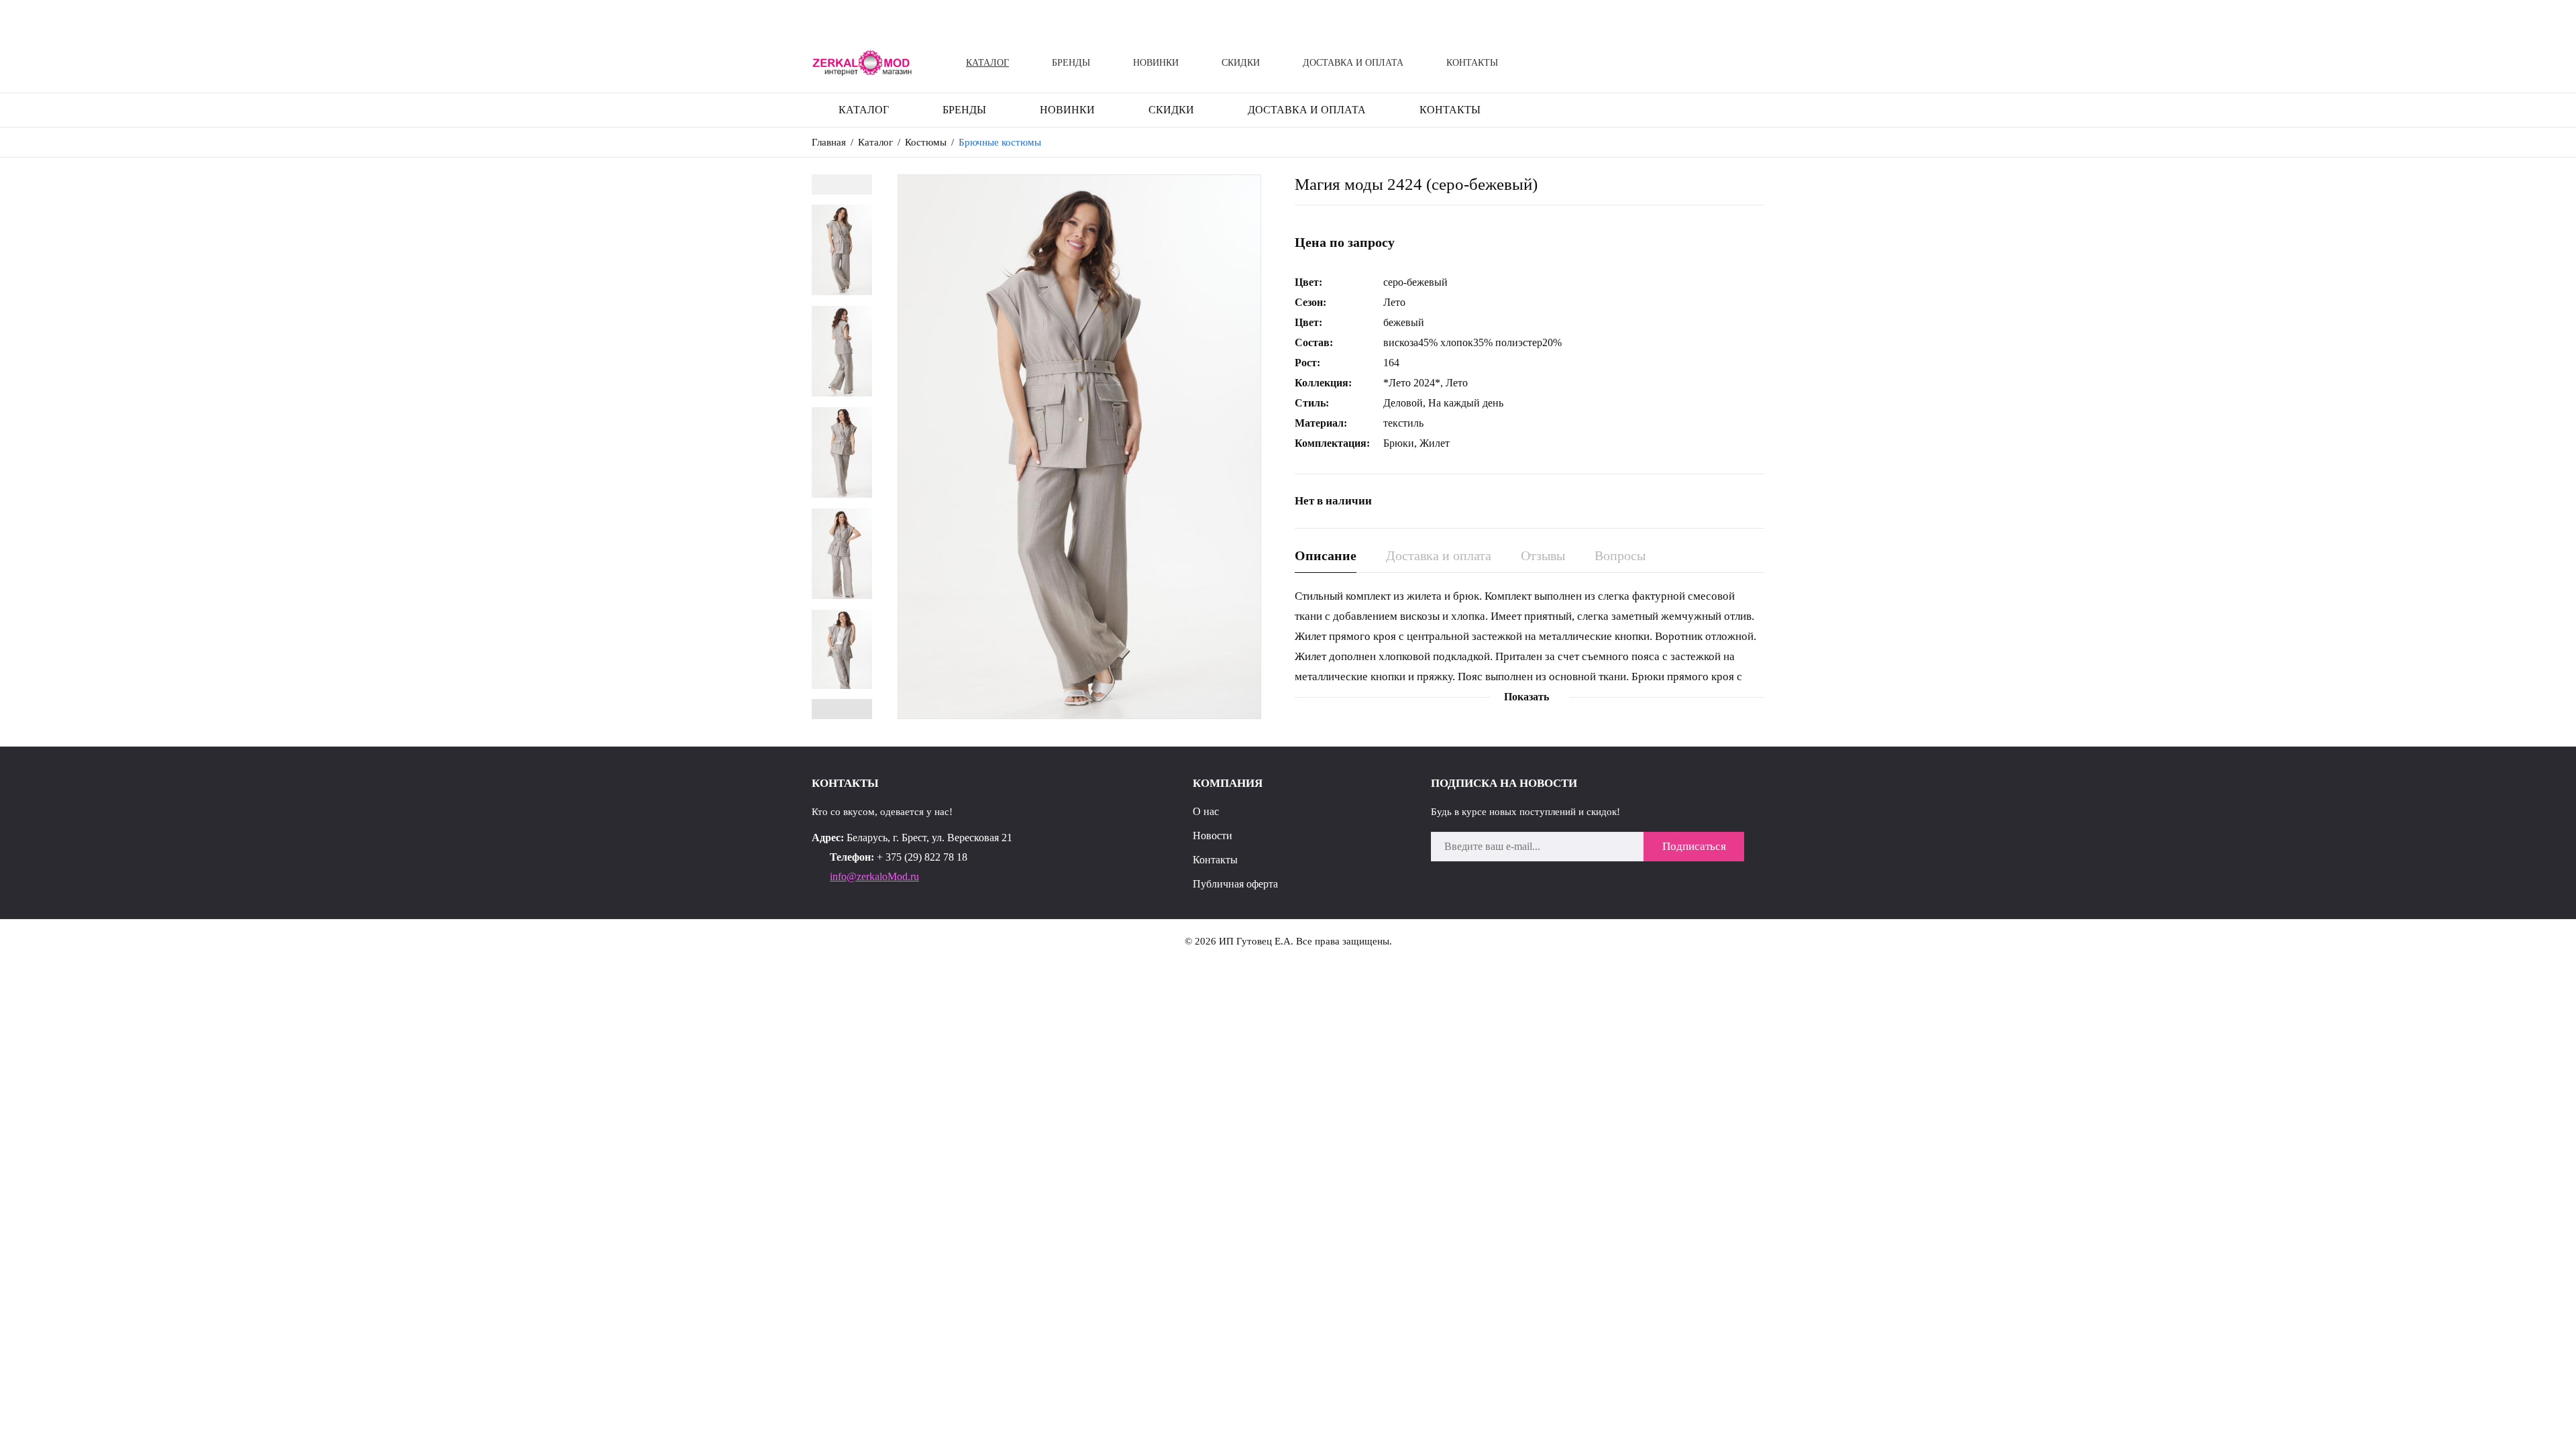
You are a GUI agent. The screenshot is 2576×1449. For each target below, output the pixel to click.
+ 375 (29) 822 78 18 (922, 857)
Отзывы (1543, 555)
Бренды (1071, 63)
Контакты (1472, 63)
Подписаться (1694, 846)
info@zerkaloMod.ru (874, 876)
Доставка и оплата (1353, 63)
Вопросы (1620, 555)
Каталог (987, 63)
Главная (829, 142)
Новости (1213, 836)
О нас (1206, 811)
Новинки (1156, 63)
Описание (1326, 555)
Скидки (1241, 63)
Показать (1526, 697)
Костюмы (926, 142)
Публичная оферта (1235, 884)
